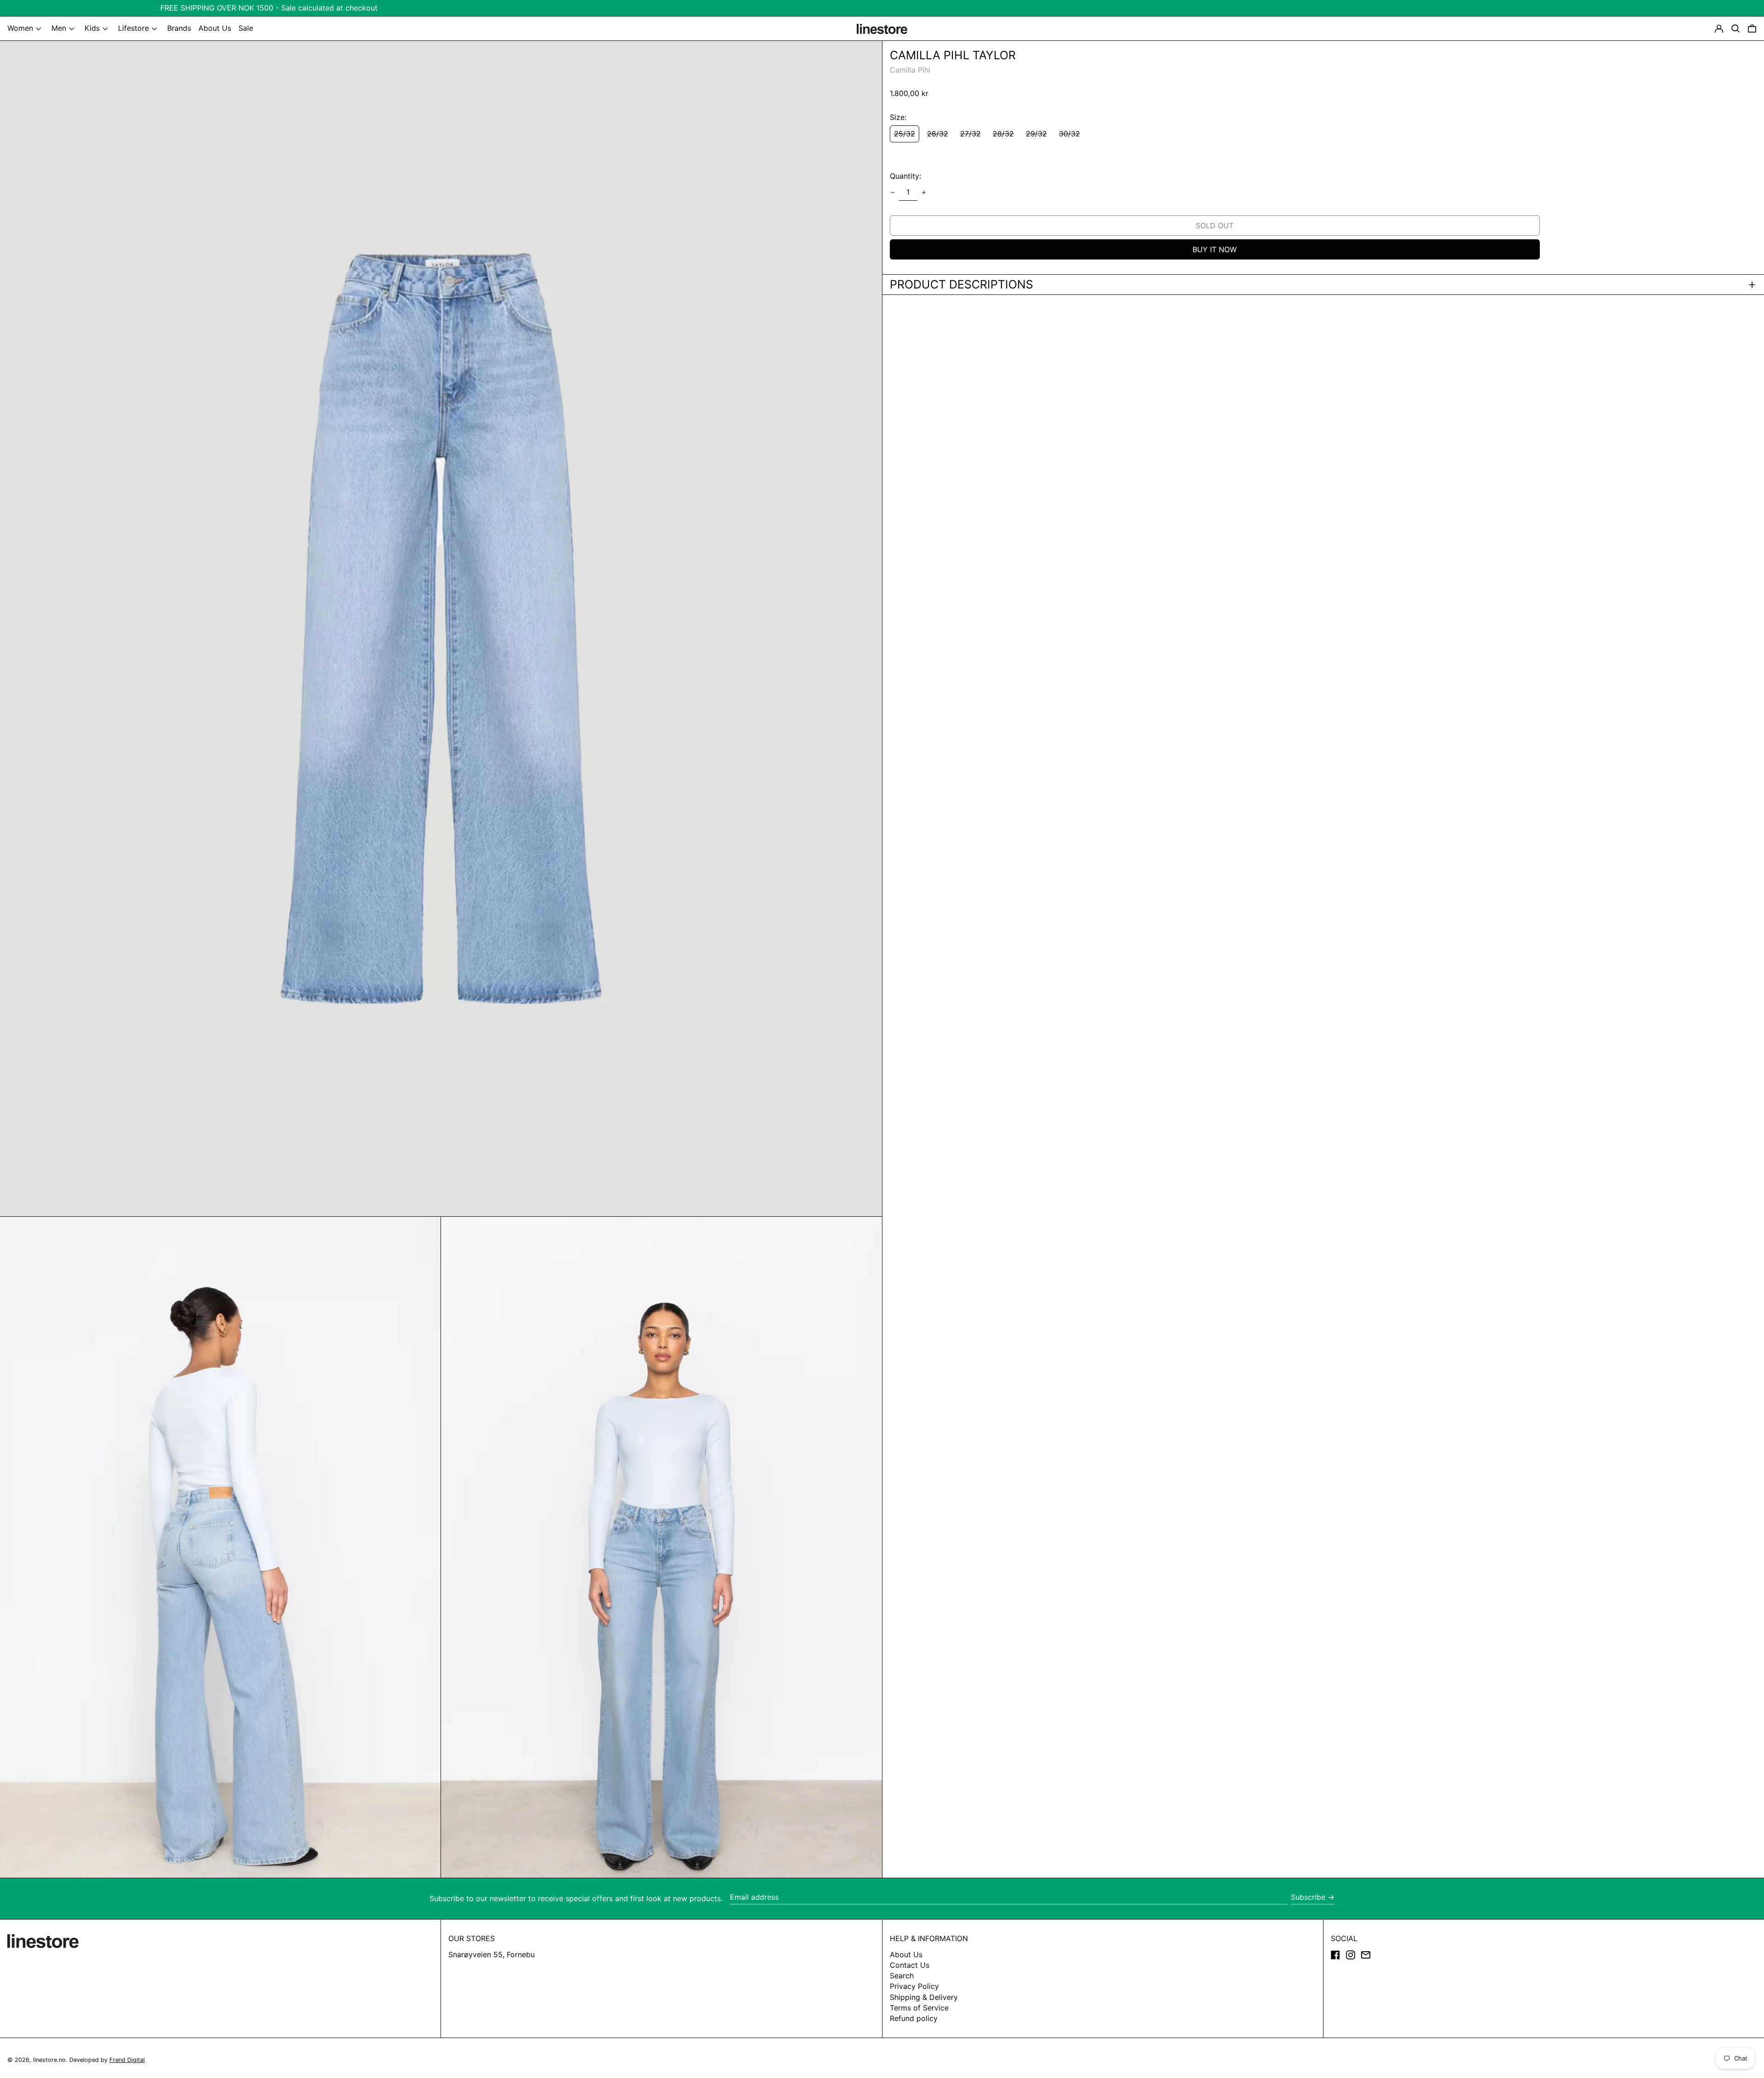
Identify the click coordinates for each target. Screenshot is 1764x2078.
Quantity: (905, 176)
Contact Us (910, 1965)
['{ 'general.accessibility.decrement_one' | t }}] (893, 192)
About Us (906, 1954)
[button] (1752, 28)
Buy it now (1215, 249)
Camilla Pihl (910, 70)
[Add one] (924, 192)
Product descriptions (961, 285)
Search (902, 1976)
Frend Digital (127, 2060)
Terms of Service (919, 2008)
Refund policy (914, 2018)
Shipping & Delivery (924, 1997)
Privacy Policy (914, 1986)
